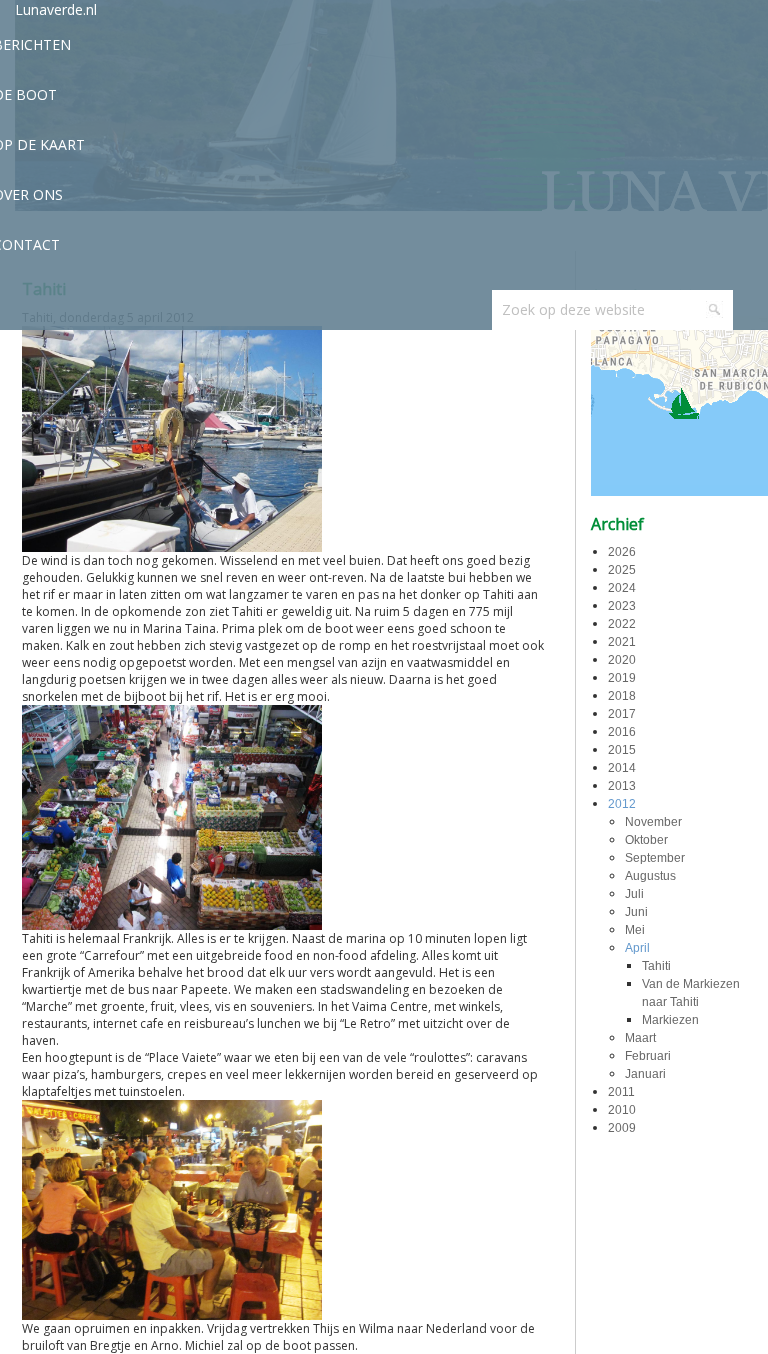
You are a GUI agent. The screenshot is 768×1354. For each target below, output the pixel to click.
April (637, 948)
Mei (635, 930)
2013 (622, 786)
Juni (636, 912)
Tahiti (656, 966)
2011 (621, 1092)
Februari (648, 1056)
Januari (645, 1074)
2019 (622, 678)
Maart (640, 1038)
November (653, 822)
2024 (622, 588)
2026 (622, 552)
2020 (622, 660)
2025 (622, 570)
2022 (622, 624)
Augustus (650, 876)
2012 (622, 804)
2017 (622, 714)
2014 (622, 768)
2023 (622, 606)
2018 (622, 696)
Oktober (646, 840)
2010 (622, 1110)
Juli (634, 894)
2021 (622, 642)
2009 (622, 1128)
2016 (622, 732)
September (655, 858)
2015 (622, 750)
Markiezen (670, 1020)
